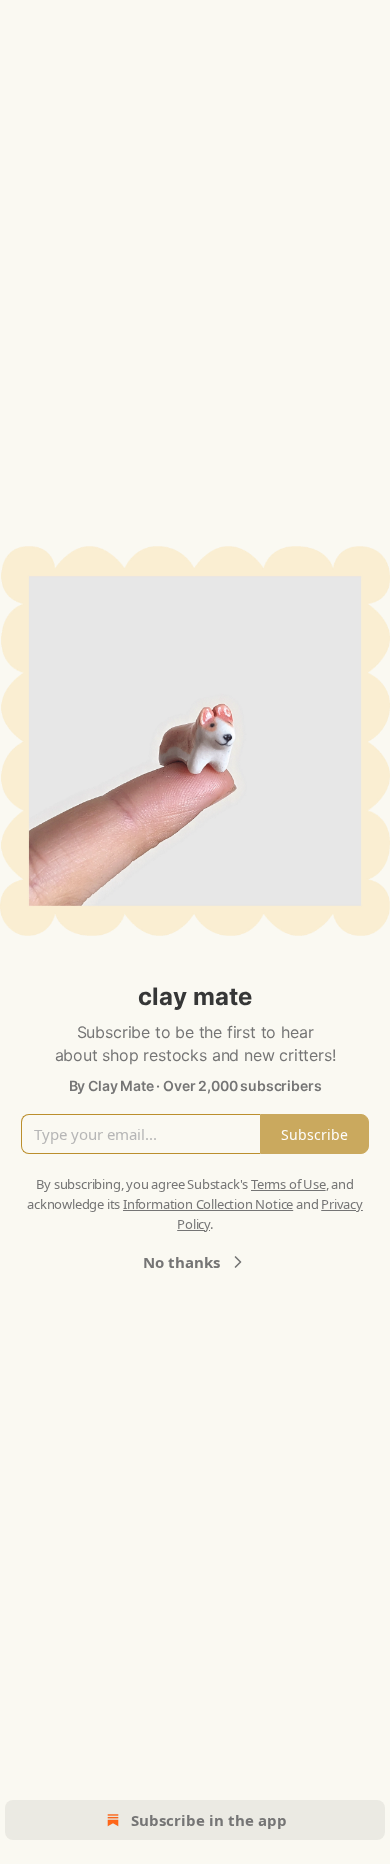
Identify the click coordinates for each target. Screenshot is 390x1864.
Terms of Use (288, 1184)
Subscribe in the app (209, 1820)
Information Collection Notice (208, 1204)
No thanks (181, 1262)
